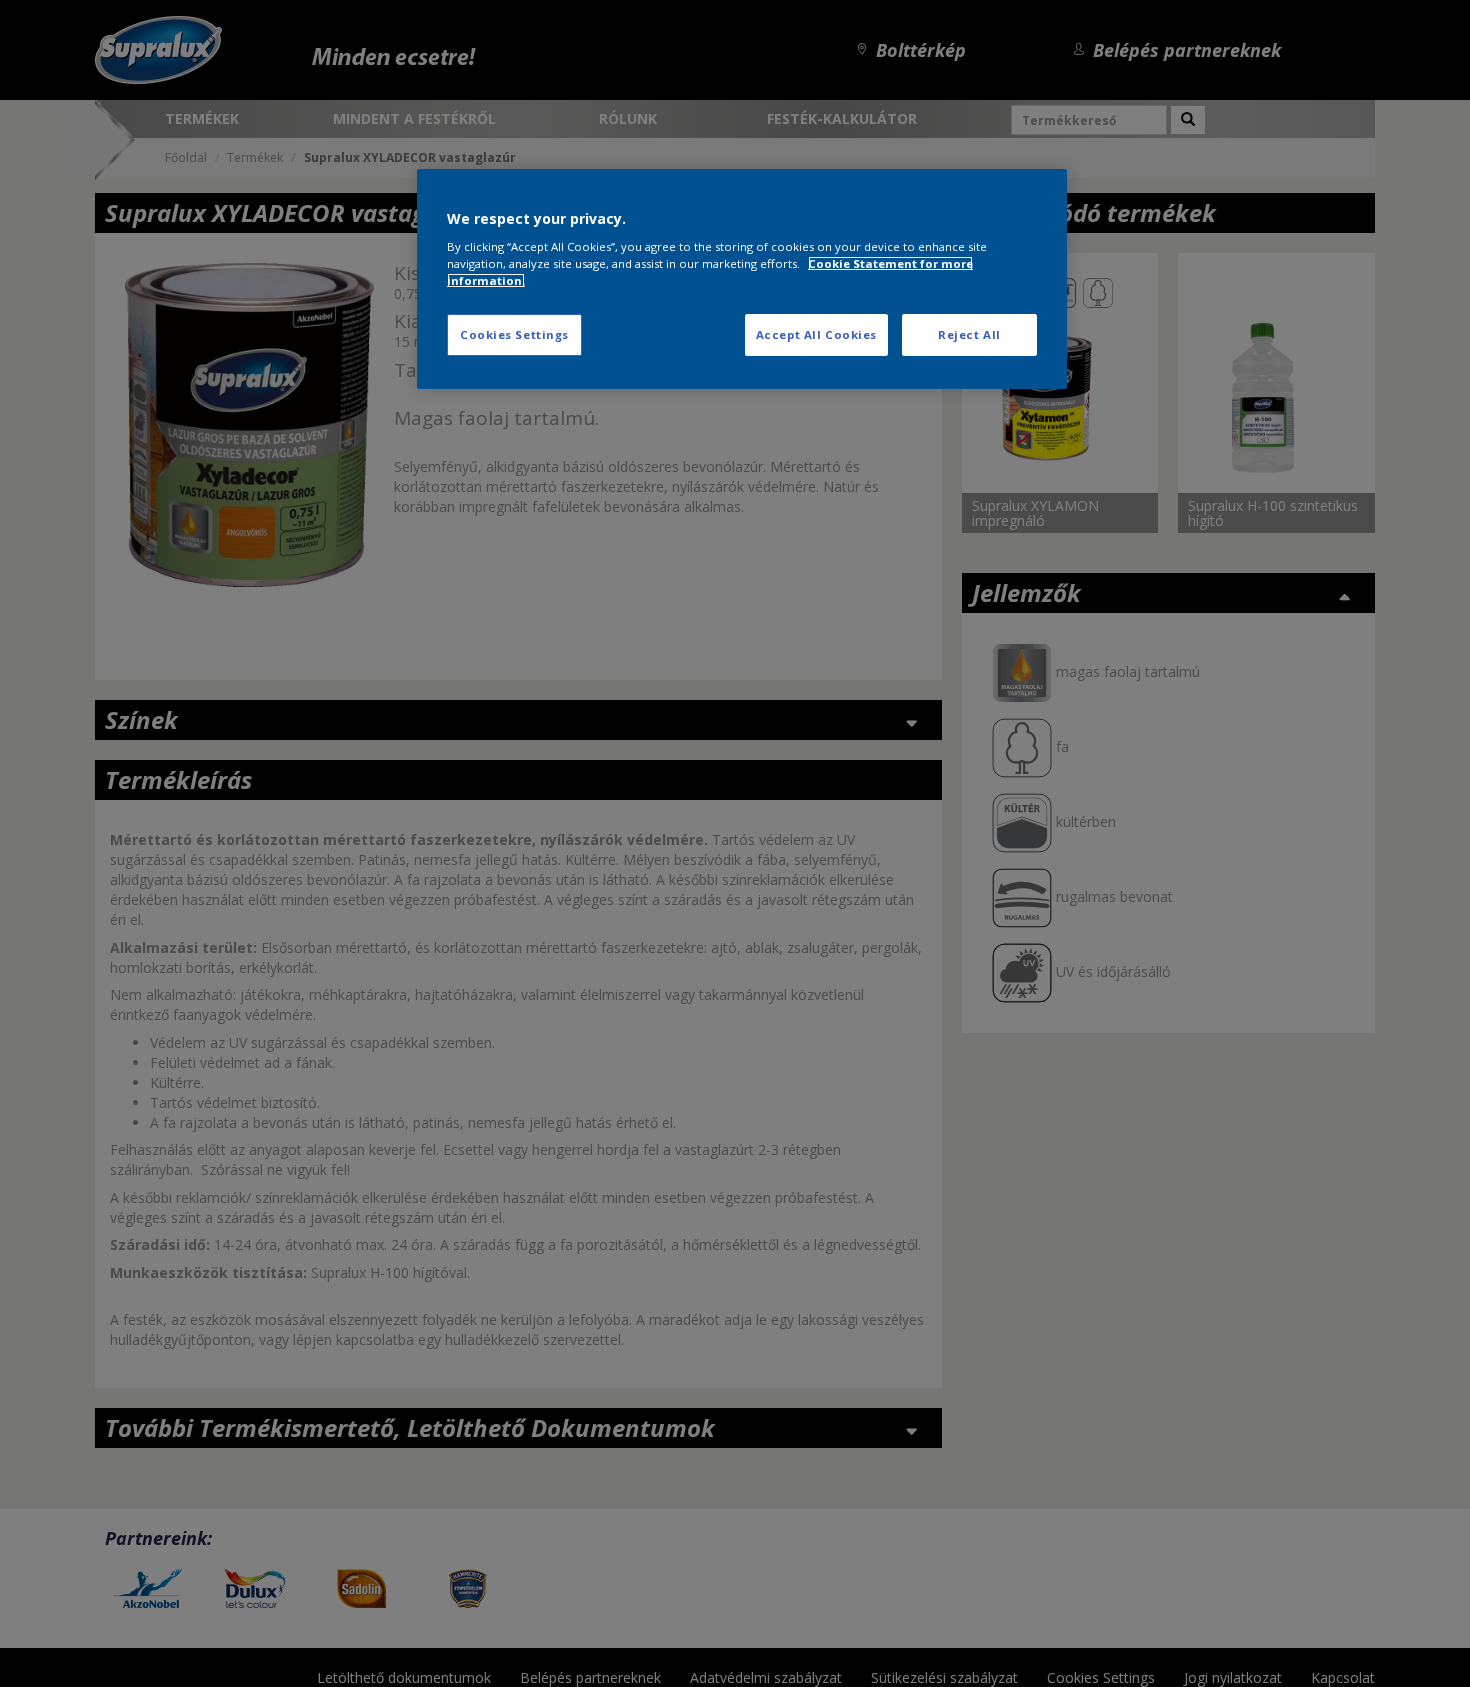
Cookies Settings (514, 334)
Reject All (969, 334)
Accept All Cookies (816, 334)
